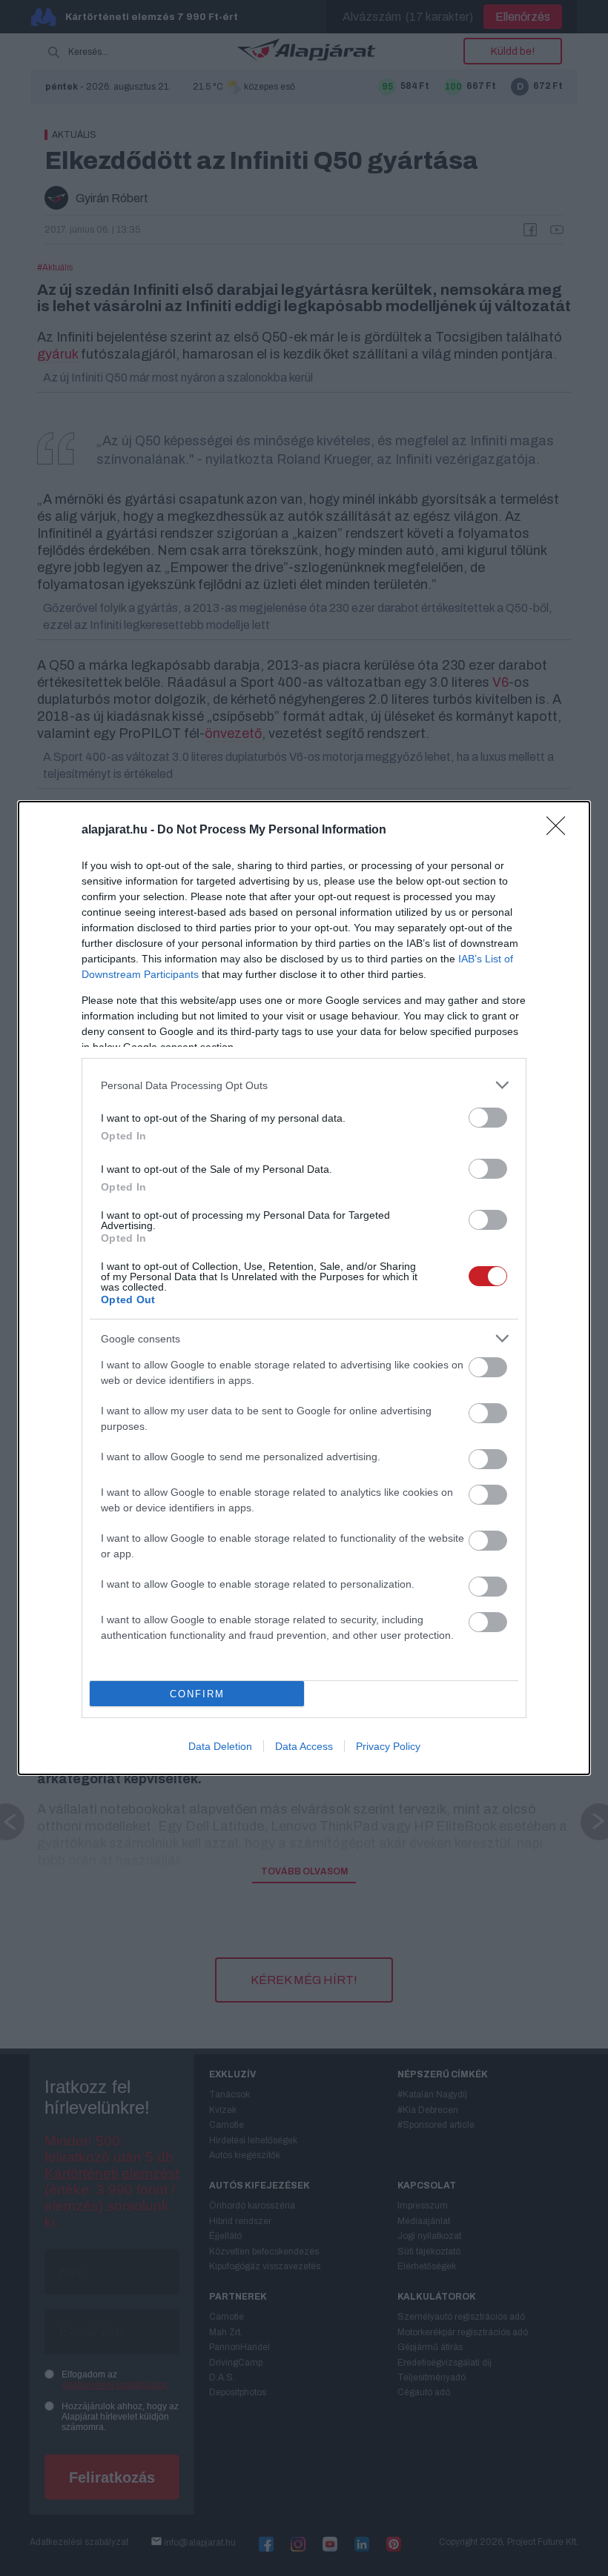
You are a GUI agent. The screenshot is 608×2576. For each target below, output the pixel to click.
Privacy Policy (388, 1746)
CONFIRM (197, 1694)
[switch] (488, 1118)
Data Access (304, 1746)
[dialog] (304, 1288)
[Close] (561, 831)
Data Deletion (220, 1746)
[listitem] (304, 1085)
